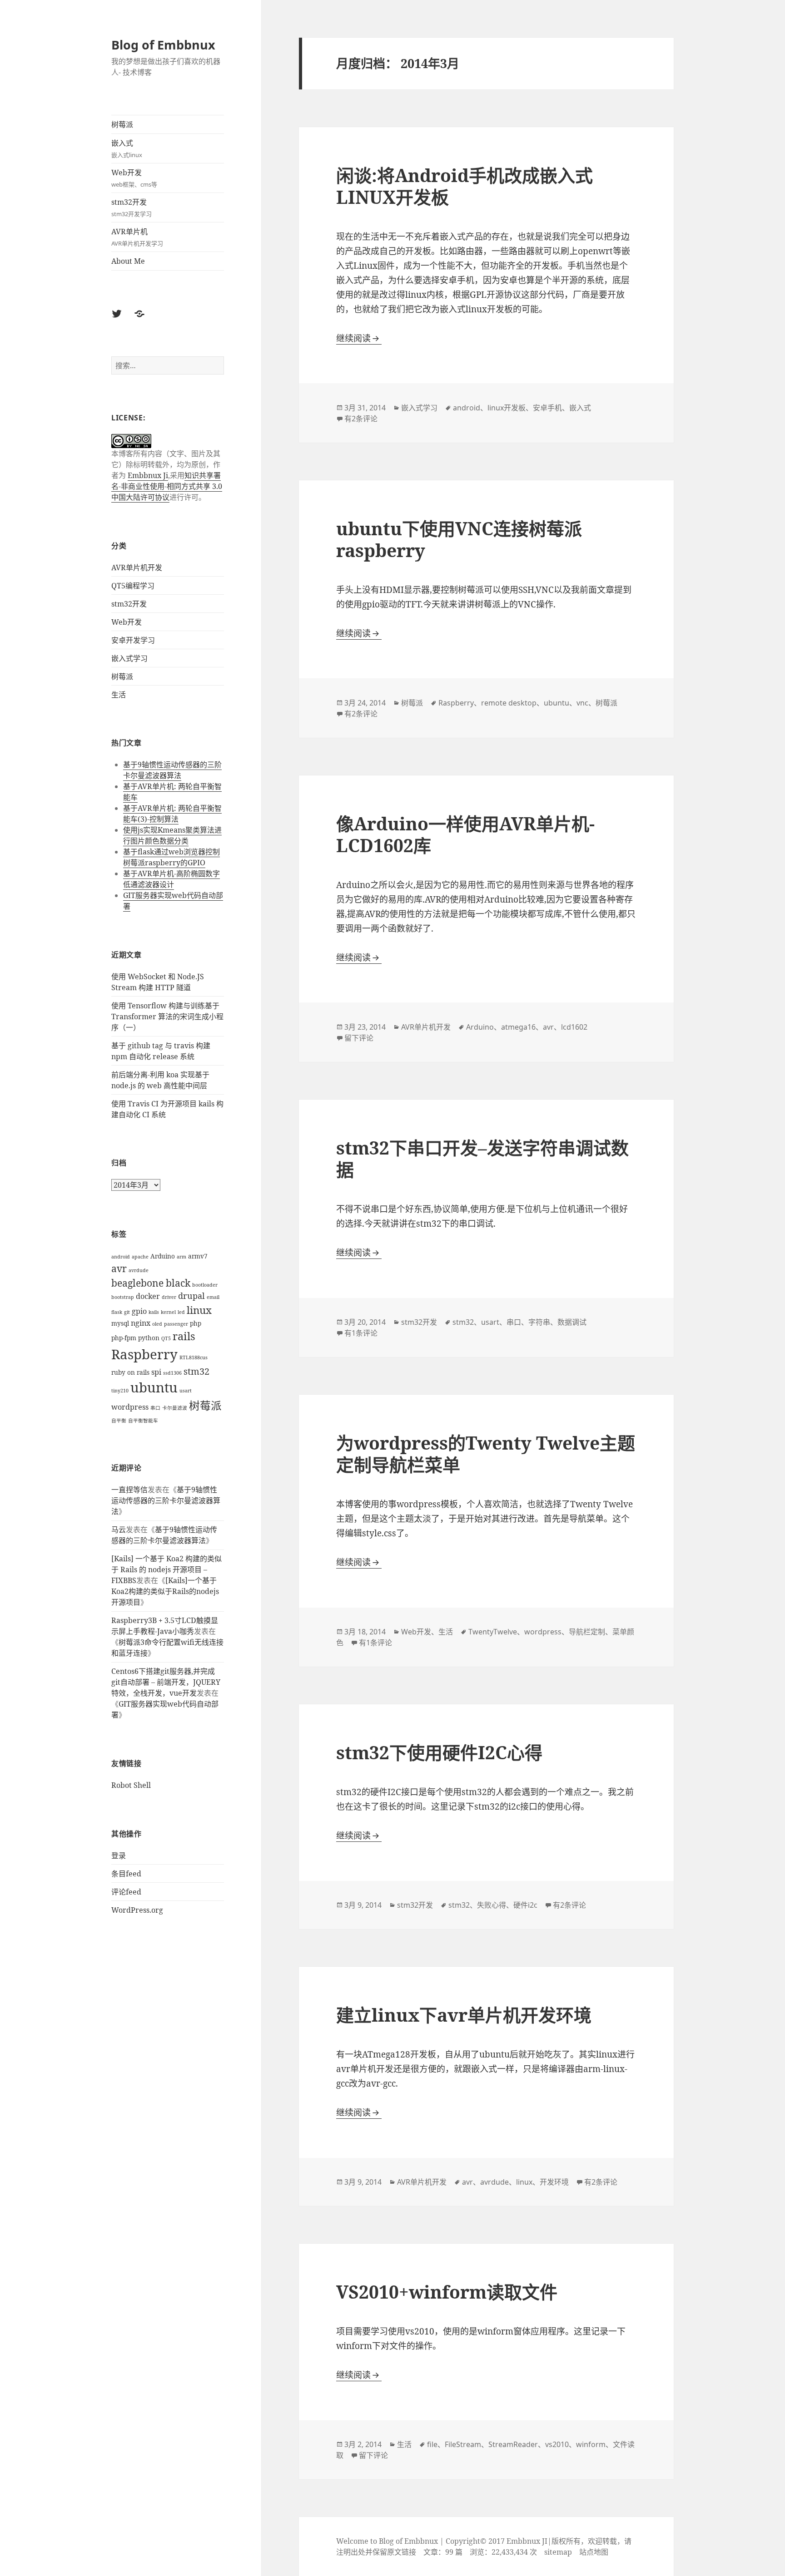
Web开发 (134, 178)
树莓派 (122, 124)
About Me (128, 261)
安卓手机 (547, 408)
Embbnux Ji (148, 475)
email (213, 1297)
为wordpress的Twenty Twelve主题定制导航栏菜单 (486, 1453)
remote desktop (509, 703)
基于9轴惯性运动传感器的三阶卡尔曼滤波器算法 (172, 770)
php (196, 1323)
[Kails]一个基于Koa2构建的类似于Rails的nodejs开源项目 (165, 1591)
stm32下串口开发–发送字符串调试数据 (482, 1158)
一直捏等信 (129, 1490)
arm (181, 1257)
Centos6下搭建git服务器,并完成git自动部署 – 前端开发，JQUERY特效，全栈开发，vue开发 (166, 1682)
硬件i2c (525, 1905)
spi (156, 1372)
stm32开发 (132, 207)
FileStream (463, 2444)
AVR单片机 (137, 237)
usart (186, 1391)
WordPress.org (137, 1910)
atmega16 (518, 1027)
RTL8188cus (194, 1357)
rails (184, 1336)
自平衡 (119, 1421)
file (432, 2444)
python (149, 1338)
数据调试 (572, 1322)
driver (169, 1297)
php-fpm (124, 1338)
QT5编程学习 (133, 586)
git (127, 1312)
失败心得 (492, 1905)
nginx (141, 1323)
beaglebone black (151, 1283)
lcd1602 (574, 1027)
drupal (191, 1296)
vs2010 (557, 2444)
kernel (168, 1312)
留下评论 (359, 1038)
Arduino (163, 1256)
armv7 (198, 1256)
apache (140, 1257)
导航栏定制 (587, 1632)
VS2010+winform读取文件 (447, 2292)
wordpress (130, 1407)
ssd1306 (172, 1373)
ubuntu (154, 1387)
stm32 (196, 1371)
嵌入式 (127, 148)
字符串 (539, 1322)
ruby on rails (130, 1372)
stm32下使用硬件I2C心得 (439, 1752)
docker (148, 1296)
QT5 (166, 1338)
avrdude (139, 1270)
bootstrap (123, 1297)
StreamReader (513, 2444)
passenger (176, 1324)
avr (119, 1268)
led (181, 1312)
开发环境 (554, 2182)
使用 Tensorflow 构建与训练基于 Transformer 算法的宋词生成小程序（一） (167, 1017)
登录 (119, 1856)
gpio (139, 1311)
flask (117, 1312)
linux (199, 1310)
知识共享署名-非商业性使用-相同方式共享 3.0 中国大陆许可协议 (167, 486)
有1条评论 (361, 1333)
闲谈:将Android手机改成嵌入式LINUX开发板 (465, 186)
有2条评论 (361, 419)
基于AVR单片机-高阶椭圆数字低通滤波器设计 (171, 879)
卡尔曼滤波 (175, 1408)
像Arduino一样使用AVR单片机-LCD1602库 (465, 834)
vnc (582, 703)
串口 (155, 1408)
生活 (119, 695)
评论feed (126, 1892)
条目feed (126, 1874)
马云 (119, 1530)
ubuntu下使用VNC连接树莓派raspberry (459, 539)
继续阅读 (359, 338)
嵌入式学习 (129, 658)
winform (591, 2444)
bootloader (205, 1285)
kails (154, 1312)
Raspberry (144, 1354)
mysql (120, 1323)
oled (157, 1324)
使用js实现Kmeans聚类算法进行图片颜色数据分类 (172, 835)
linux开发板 (507, 408)
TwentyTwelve (493, 1632)
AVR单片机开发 (137, 568)
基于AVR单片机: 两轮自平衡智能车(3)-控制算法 (172, 814)
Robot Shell (131, 1785)
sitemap (558, 2552)
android (121, 1257)
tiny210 (120, 1391)
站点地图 (594, 2552)
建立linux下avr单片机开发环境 (464, 2015)
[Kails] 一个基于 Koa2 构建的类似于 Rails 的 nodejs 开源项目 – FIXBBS (166, 1569)
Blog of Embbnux (163, 45)
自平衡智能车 (143, 1421)
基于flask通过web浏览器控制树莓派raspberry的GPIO (171, 857)
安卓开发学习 (133, 640)
